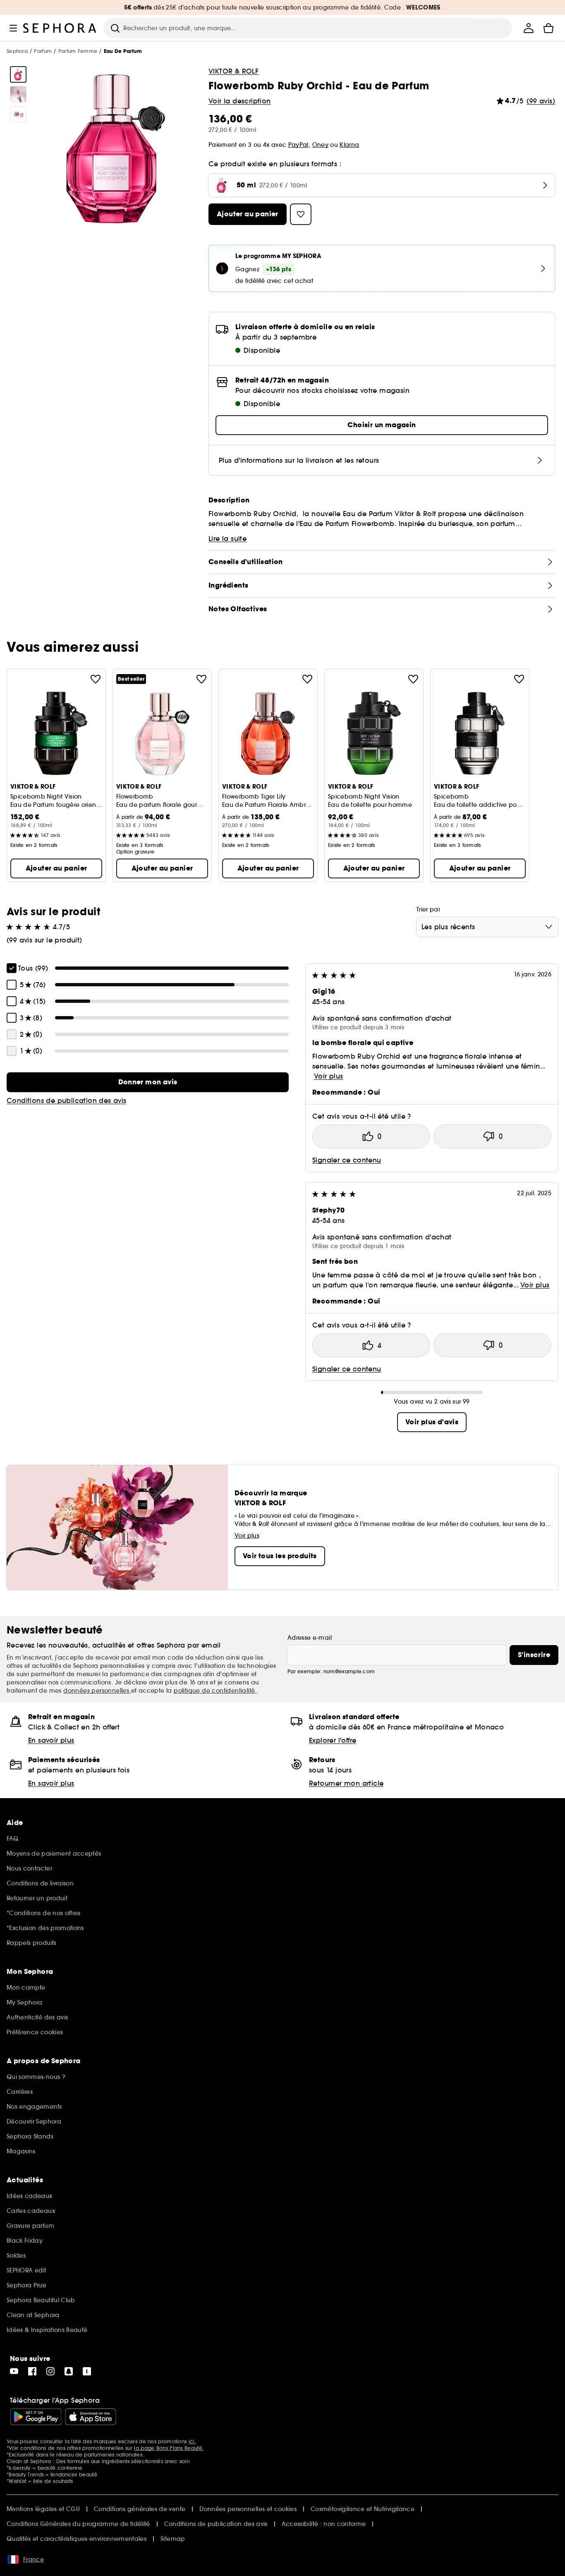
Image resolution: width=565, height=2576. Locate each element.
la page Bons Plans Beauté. (169, 2448)
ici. (192, 2441)
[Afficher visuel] (18, 74)
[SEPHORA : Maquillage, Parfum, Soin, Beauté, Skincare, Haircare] (60, 28)
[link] (148, 1082)
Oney (320, 145)
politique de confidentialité (215, 1691)
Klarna (349, 145)
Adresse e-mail (310, 1638)
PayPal (298, 145)
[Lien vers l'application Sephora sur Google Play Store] (36, 2417)
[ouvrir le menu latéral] (13, 28)
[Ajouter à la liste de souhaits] (96, 679)
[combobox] (487, 927)
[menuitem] (529, 28)
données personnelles (97, 1691)
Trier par (428, 909)
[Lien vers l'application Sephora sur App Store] (91, 2417)
